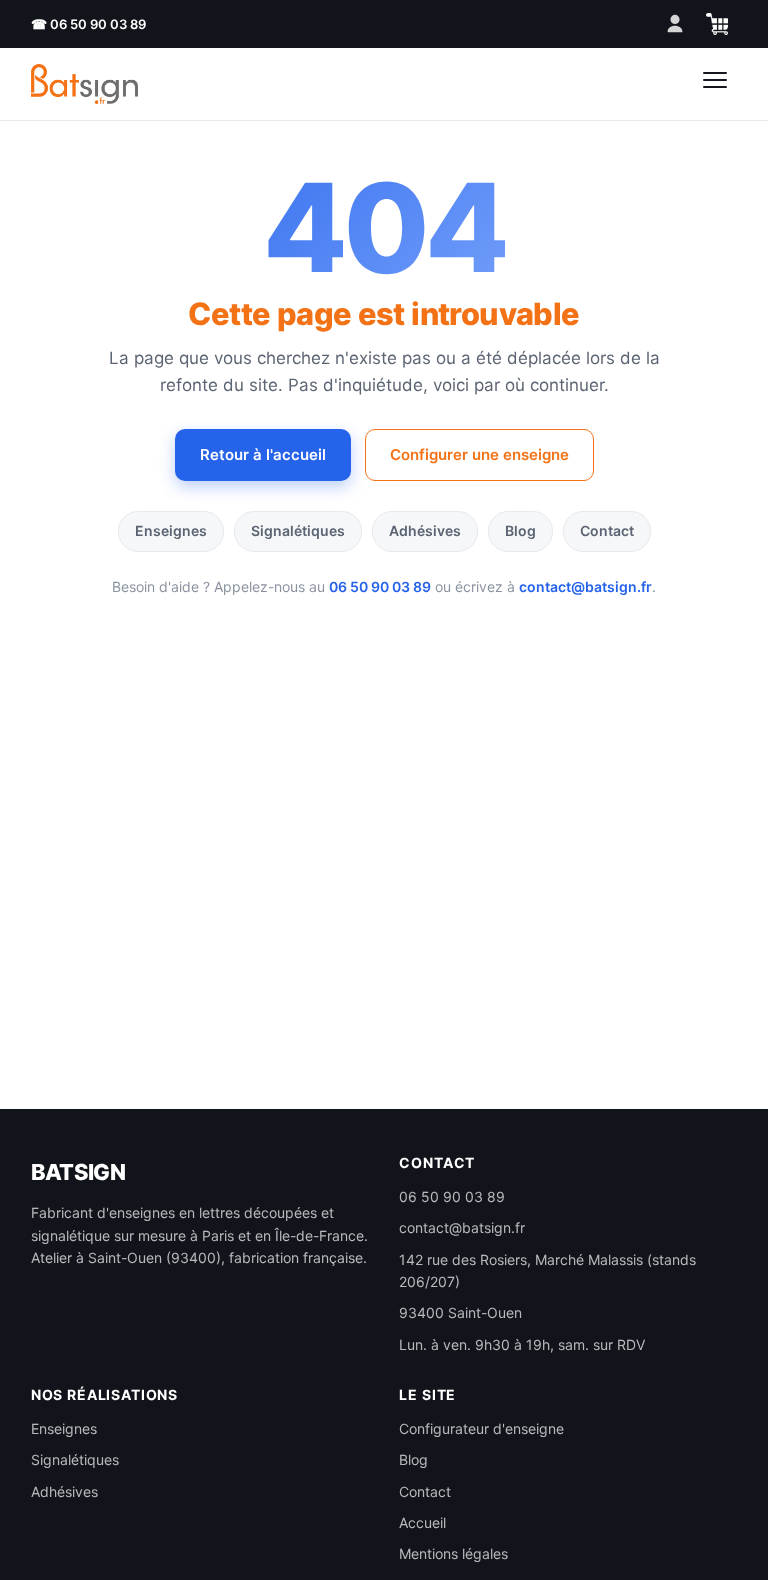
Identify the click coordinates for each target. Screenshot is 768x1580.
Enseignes (171, 530)
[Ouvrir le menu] (715, 84)
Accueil (422, 1522)
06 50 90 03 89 (380, 586)
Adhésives (425, 530)
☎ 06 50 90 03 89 (88, 24)
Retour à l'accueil (263, 454)
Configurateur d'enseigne (481, 1428)
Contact (607, 530)
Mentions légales (453, 1553)
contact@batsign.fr (585, 586)
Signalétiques (298, 530)
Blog (520, 530)
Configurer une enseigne (479, 454)
